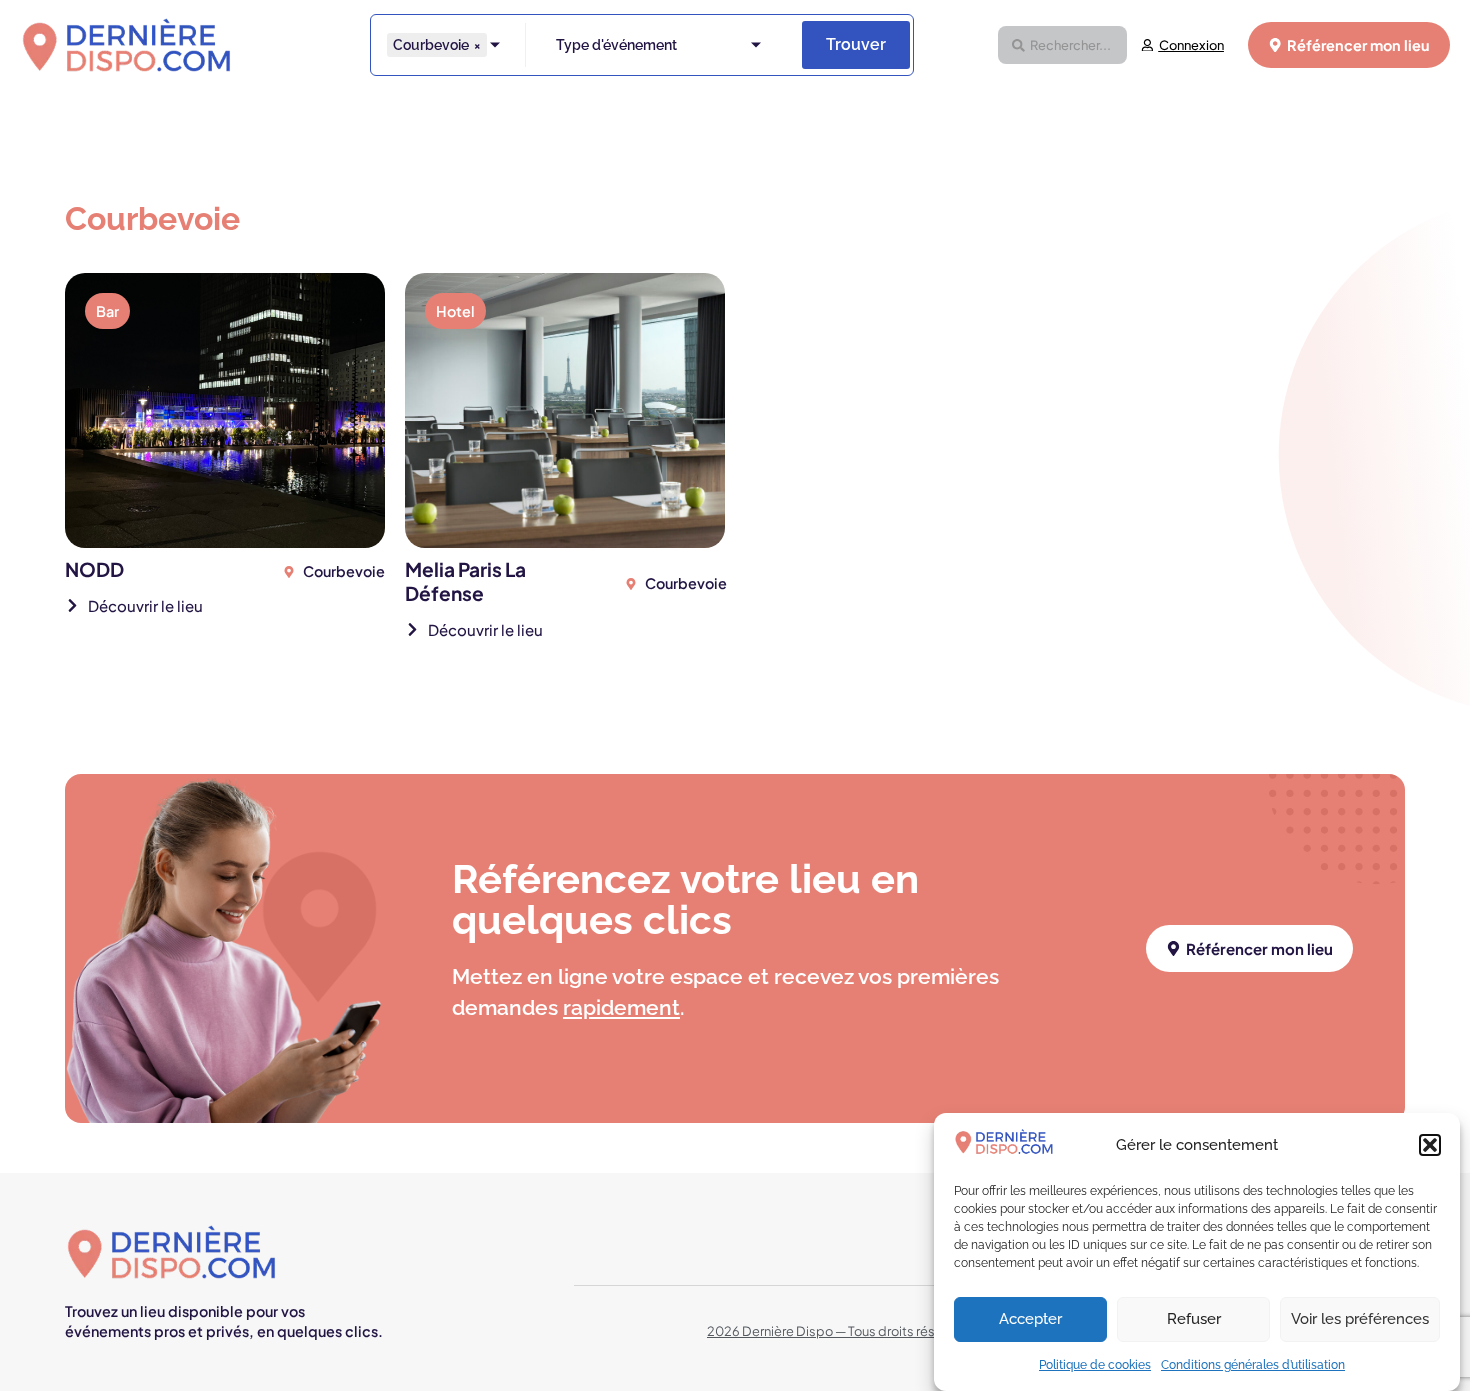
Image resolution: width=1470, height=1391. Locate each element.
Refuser (1194, 1320)
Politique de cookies (1095, 1365)
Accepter (1030, 1320)
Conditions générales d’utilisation (1253, 1365)
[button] (1430, 1145)
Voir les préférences (1360, 1320)
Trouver (856, 44)
